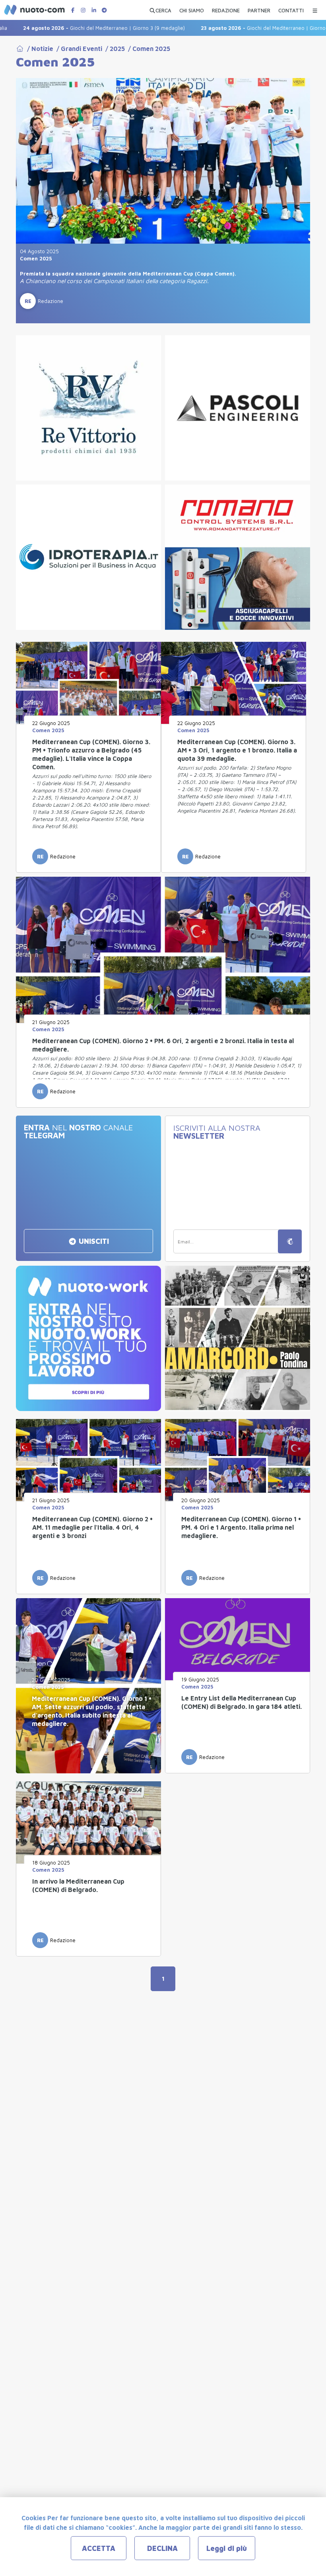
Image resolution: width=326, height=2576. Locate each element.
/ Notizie (39, 49)
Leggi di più (227, 2548)
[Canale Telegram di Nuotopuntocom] (104, 10)
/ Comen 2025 (147, 49)
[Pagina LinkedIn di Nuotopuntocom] (94, 10)
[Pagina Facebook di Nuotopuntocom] (73, 10)
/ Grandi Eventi (78, 49)
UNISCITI (93, 1241)
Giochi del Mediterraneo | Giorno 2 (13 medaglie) (238, 28)
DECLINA (162, 2548)
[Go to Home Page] (20, 49)
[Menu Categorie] (315, 9)
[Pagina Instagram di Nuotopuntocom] (83, 10)
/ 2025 (114, 49)
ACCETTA (99, 2548)
